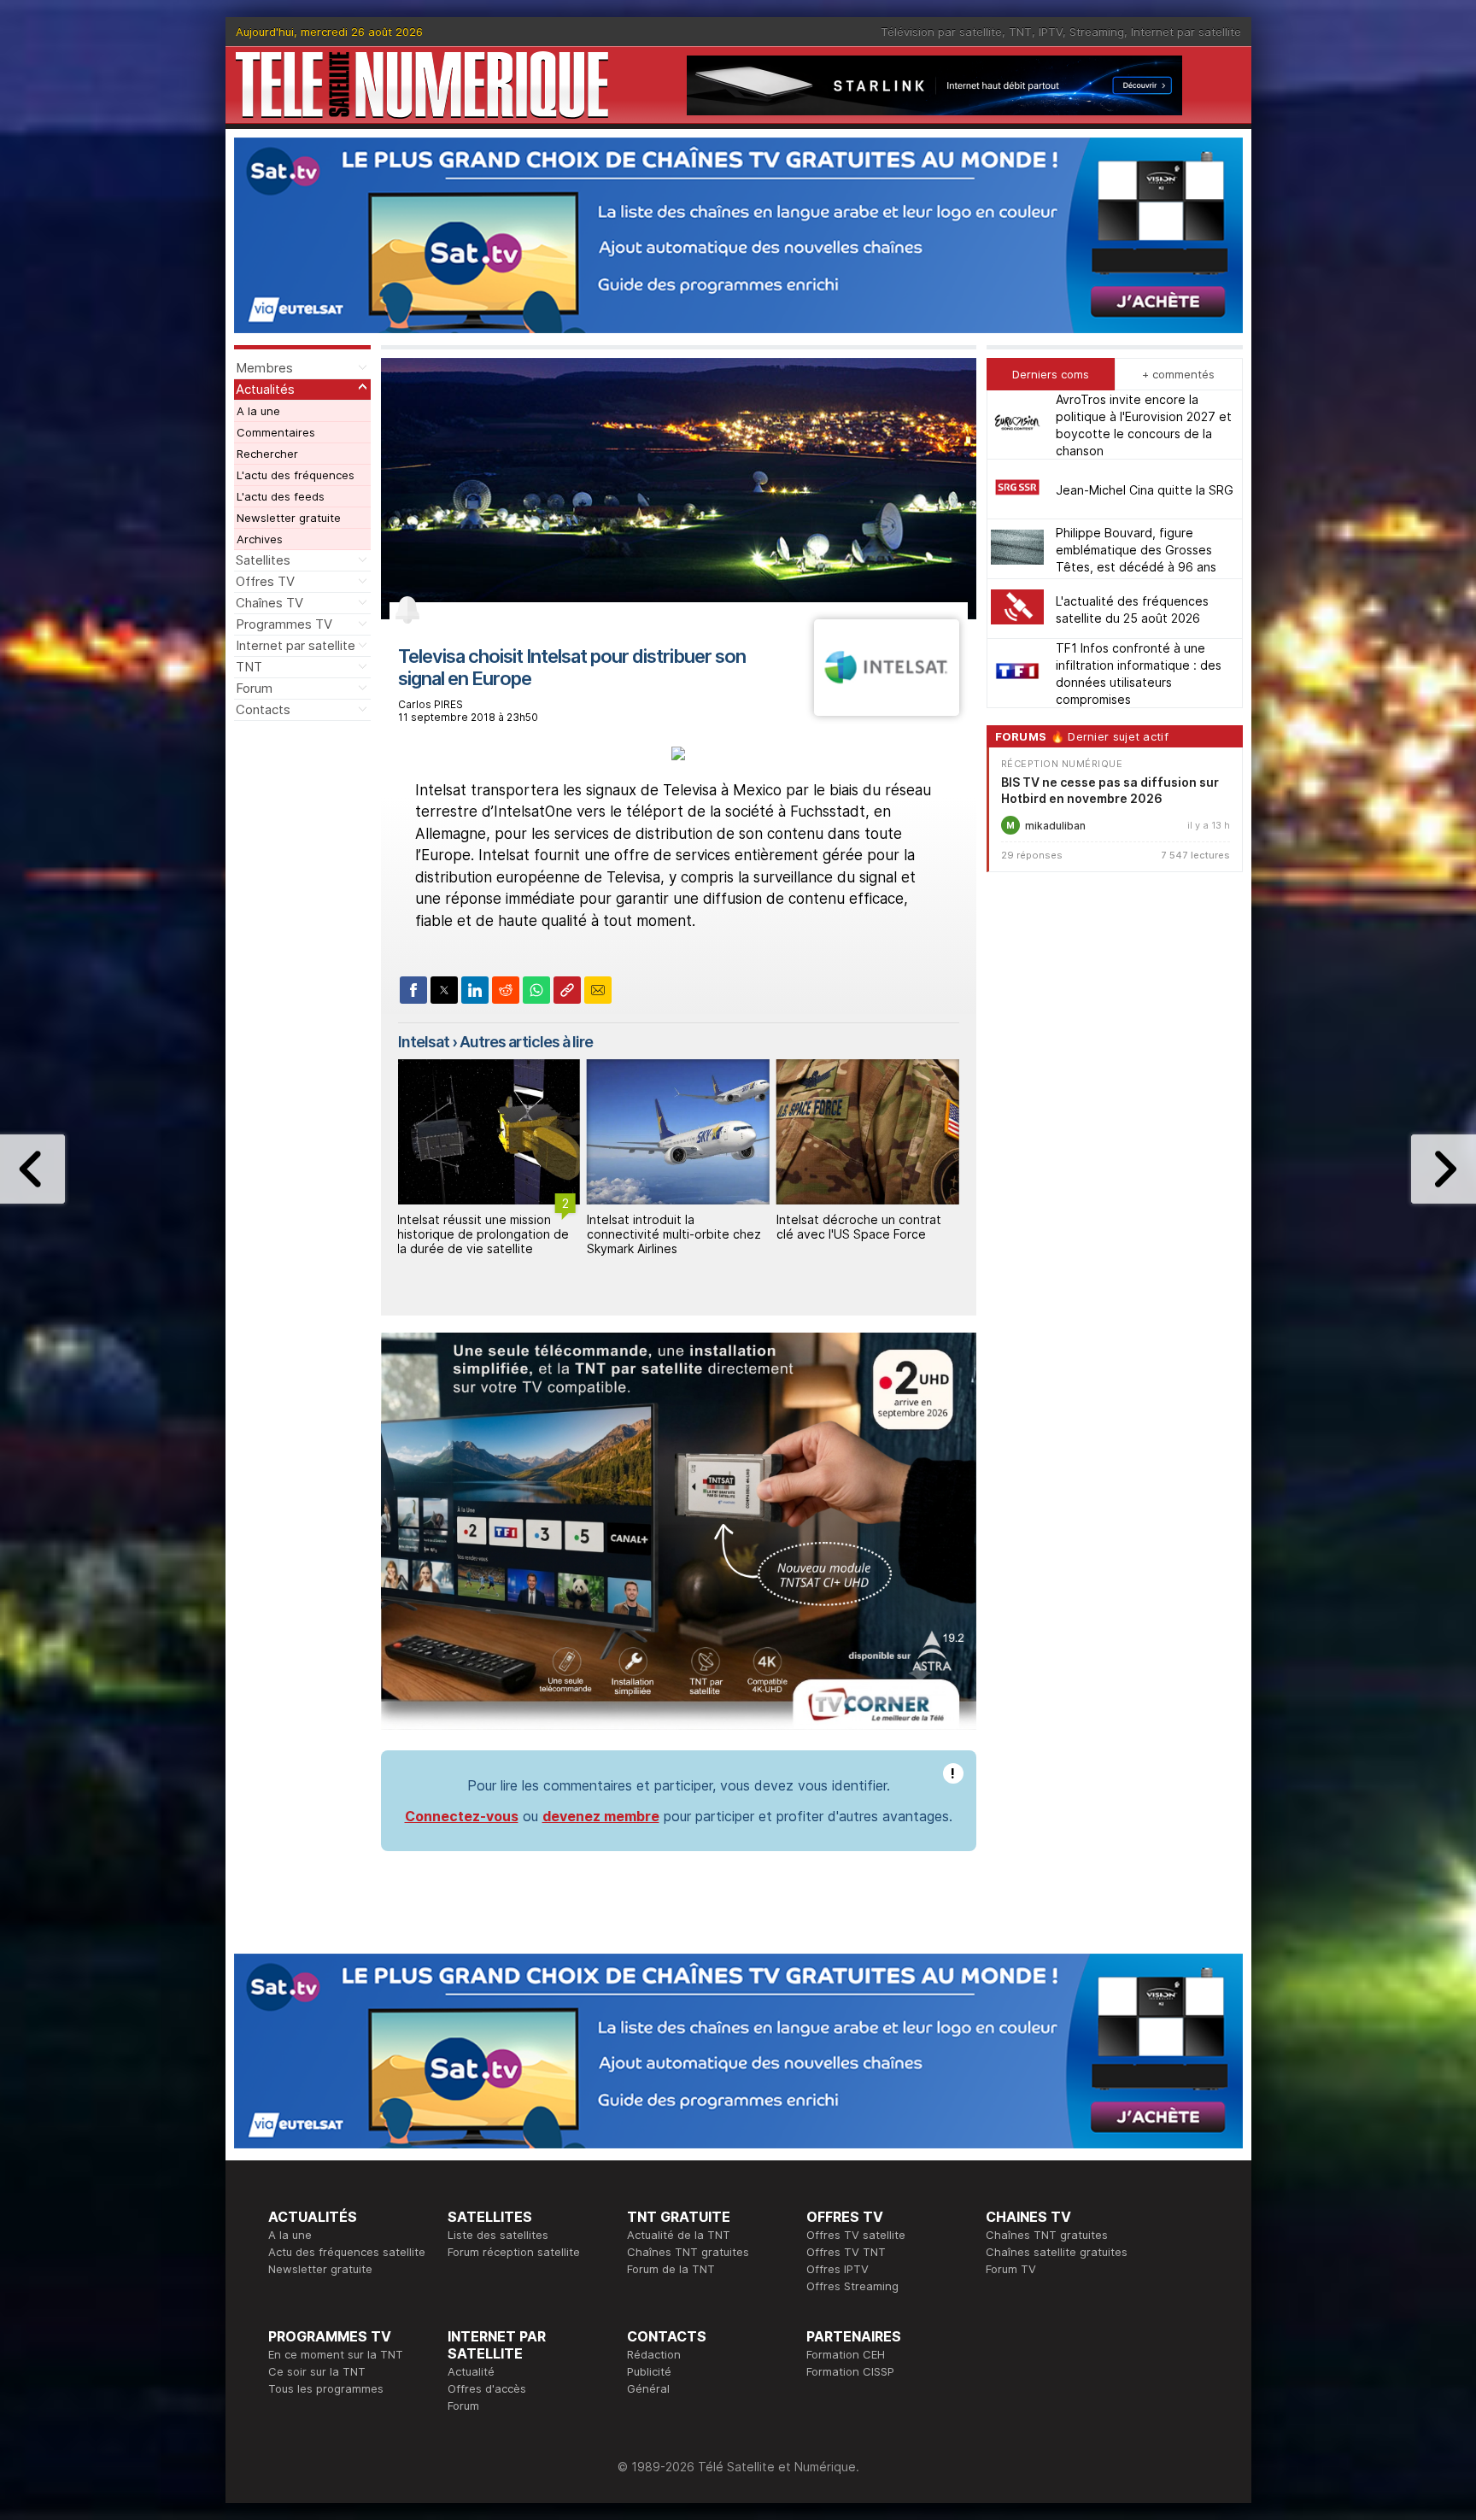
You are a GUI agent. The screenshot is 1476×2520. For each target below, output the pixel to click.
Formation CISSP (850, 2371)
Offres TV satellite (856, 2235)
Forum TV (1011, 2269)
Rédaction (654, 2354)
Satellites (263, 560)
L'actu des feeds (281, 496)
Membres (264, 368)
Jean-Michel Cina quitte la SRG (1145, 489)
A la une (258, 411)
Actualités (265, 389)
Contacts (263, 709)
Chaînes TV (269, 603)
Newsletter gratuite (289, 518)
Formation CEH (846, 2354)
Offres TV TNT (846, 2252)
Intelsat (424, 1042)
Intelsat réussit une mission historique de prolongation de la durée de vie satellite (483, 1234)
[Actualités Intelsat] (886, 711)
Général (648, 2388)
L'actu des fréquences (296, 475)
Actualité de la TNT (679, 2235)
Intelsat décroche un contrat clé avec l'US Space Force (859, 1227)
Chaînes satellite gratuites (1057, 2252)
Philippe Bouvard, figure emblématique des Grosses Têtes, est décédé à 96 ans (1136, 549)
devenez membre (601, 1816)
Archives (260, 539)
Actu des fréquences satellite (347, 2252)
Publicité (649, 2371)
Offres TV (265, 581)
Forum (254, 688)
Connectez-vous (462, 1816)
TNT (1020, 32)
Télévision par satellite (941, 32)
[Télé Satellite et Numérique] (422, 85)
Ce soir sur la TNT (317, 2371)
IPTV (1051, 32)
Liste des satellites (498, 2235)
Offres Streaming (852, 2286)
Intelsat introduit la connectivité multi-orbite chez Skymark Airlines (674, 1234)
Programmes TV (284, 624)
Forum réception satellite (514, 2252)
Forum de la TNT (671, 2269)
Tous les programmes (326, 2388)
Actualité (471, 2371)
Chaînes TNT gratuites (688, 2252)
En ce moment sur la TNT (336, 2354)
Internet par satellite (1186, 32)
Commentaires (276, 432)
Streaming (1097, 32)
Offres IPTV (838, 2269)
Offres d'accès (487, 2388)
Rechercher (267, 454)
